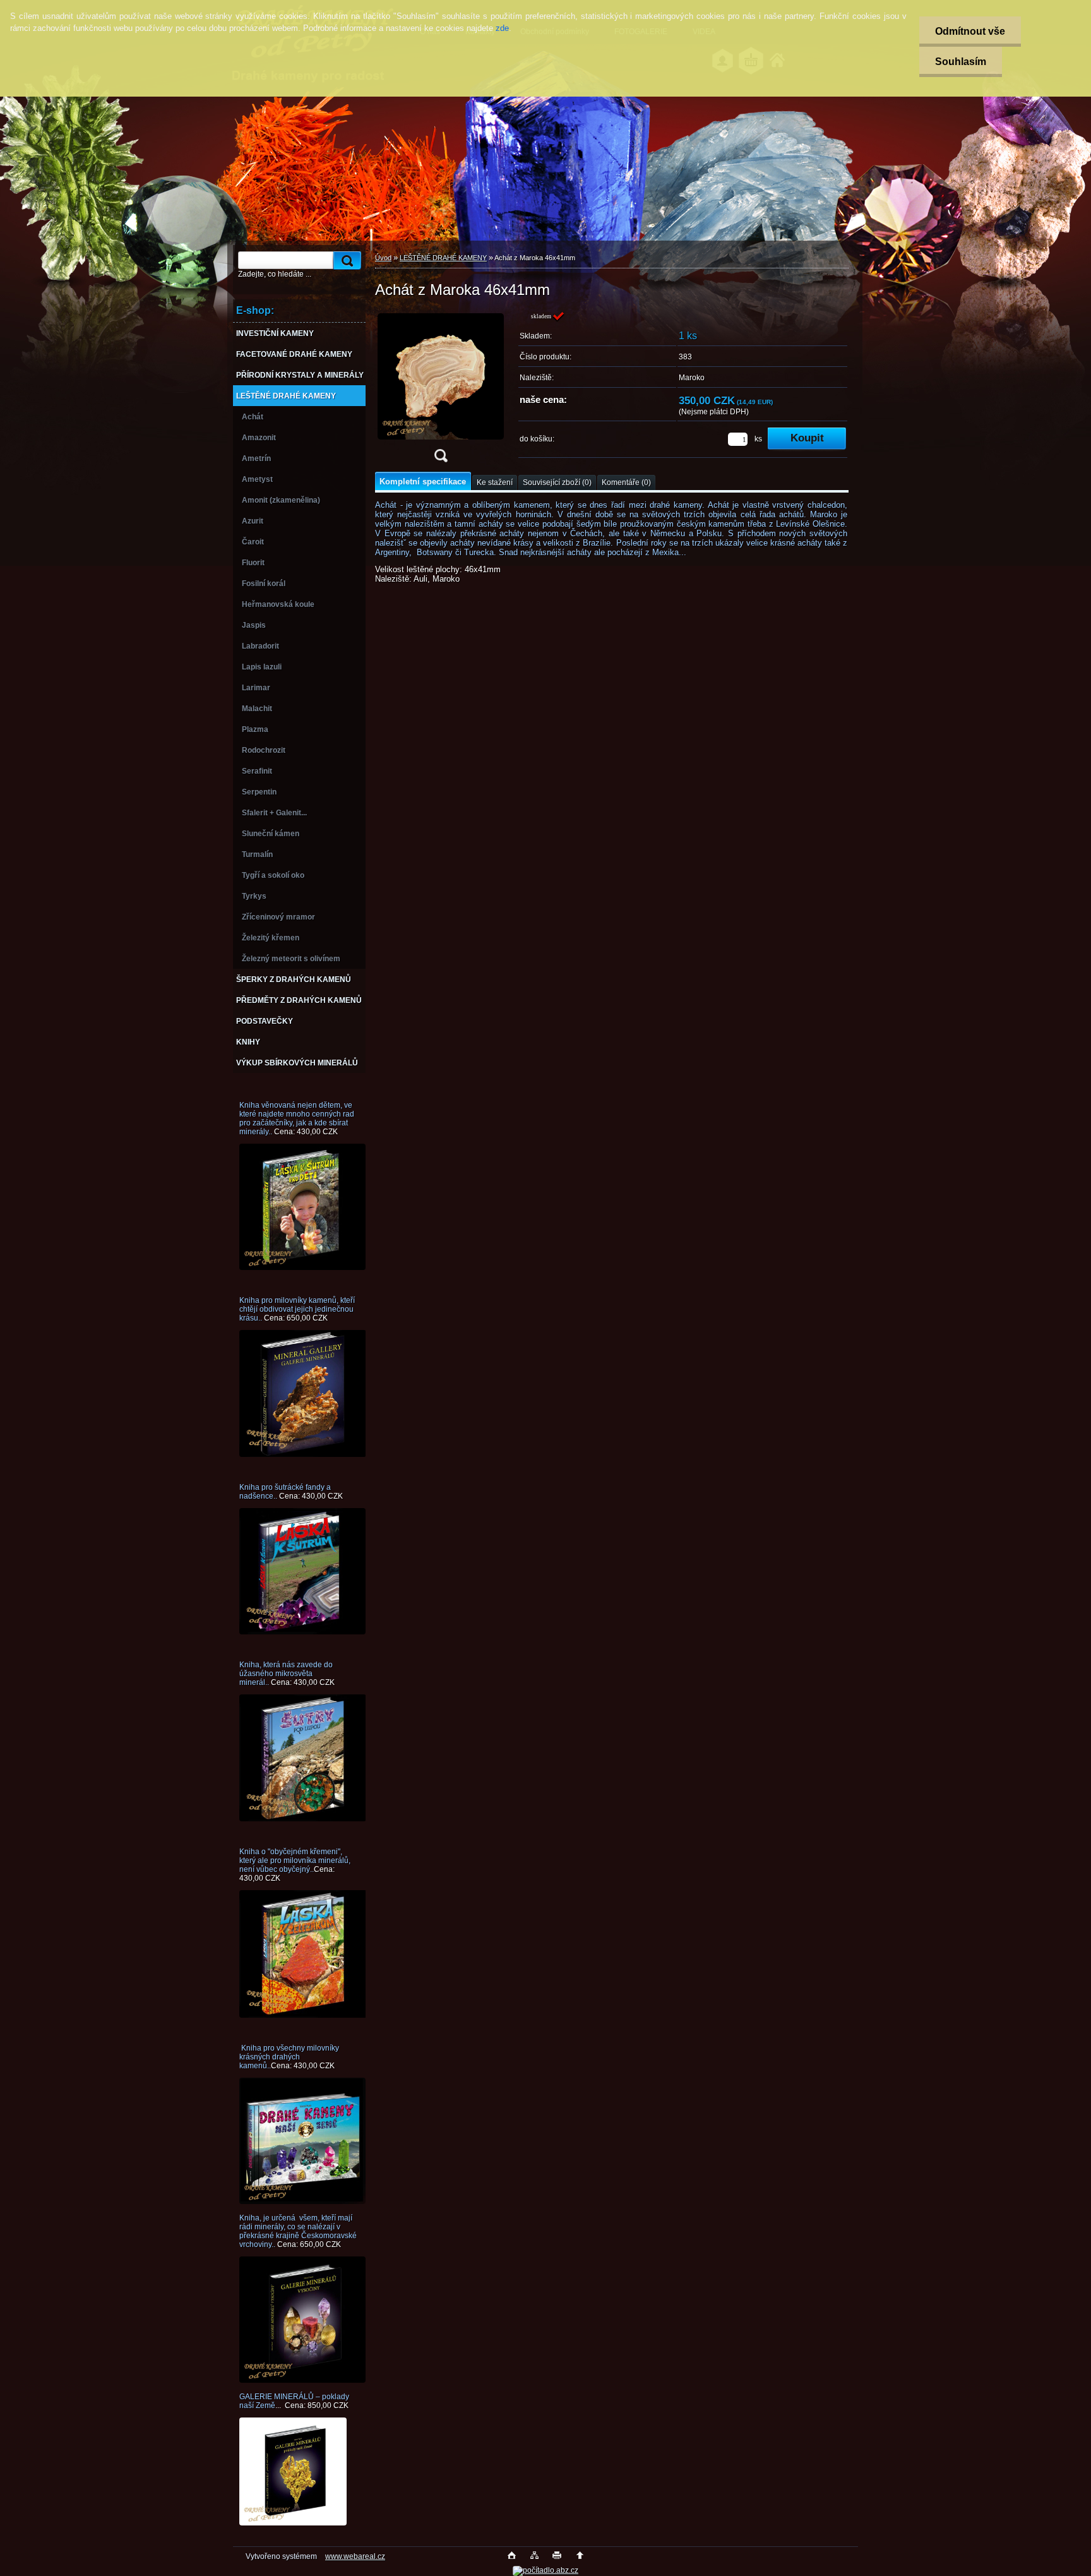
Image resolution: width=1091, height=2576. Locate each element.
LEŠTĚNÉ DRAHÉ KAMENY (443, 258)
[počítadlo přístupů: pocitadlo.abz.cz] (545, 2570)
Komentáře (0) (626, 482)
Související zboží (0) (557, 482)
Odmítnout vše (970, 31)
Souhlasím (961, 62)
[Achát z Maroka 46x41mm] (441, 391)
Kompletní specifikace (423, 482)
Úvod (383, 258)
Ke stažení (495, 482)
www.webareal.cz (355, 2556)
